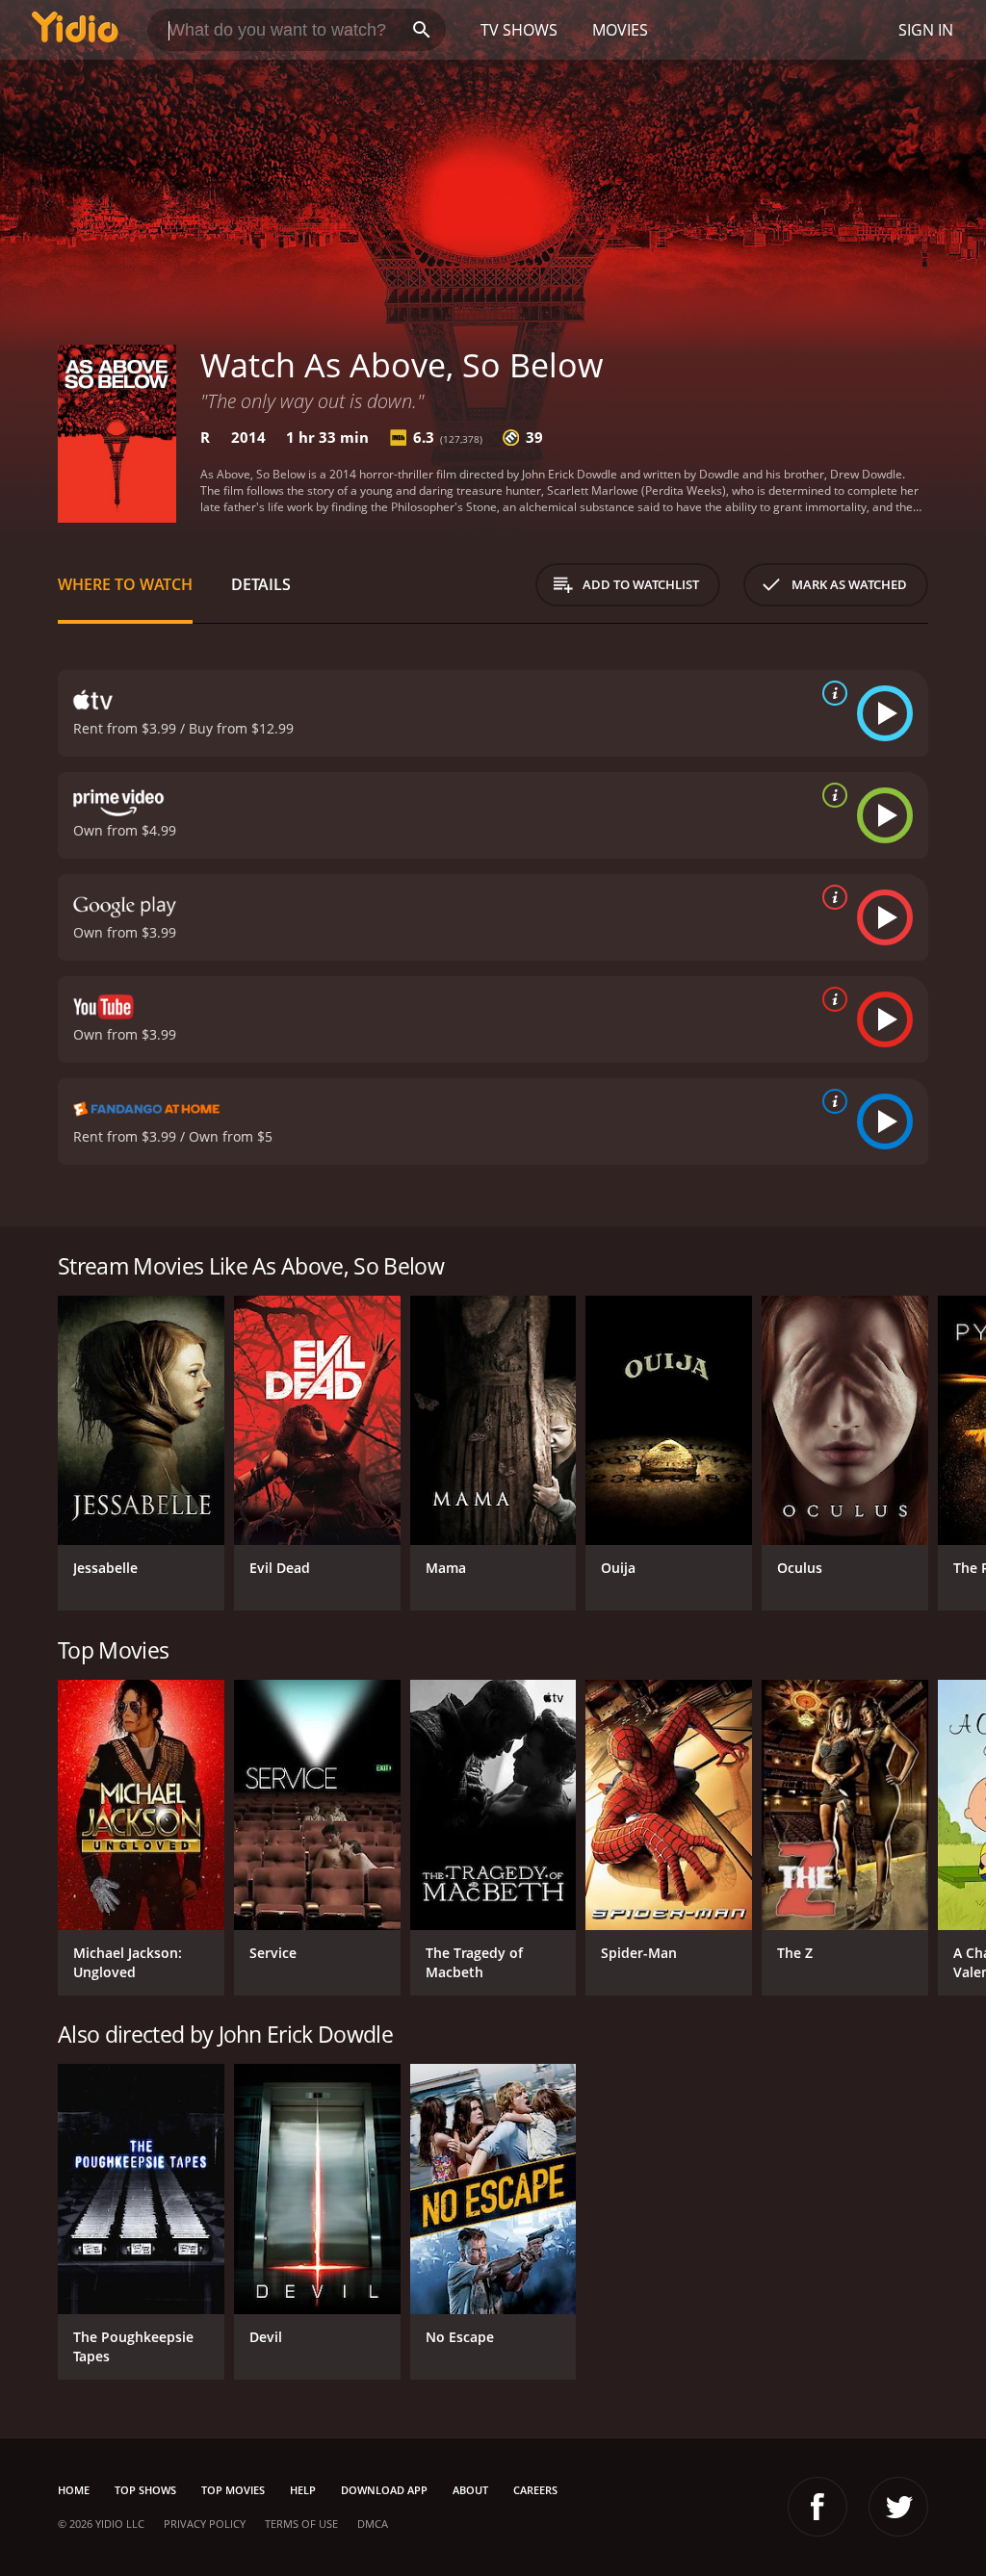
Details (261, 584)
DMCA (373, 2524)
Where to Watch (125, 584)
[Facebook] (817, 2507)
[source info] (831, 693)
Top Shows (145, 2490)
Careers (535, 2490)
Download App (384, 2490)
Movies (620, 30)
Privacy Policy (205, 2524)
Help (303, 2490)
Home (74, 2490)
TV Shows (519, 30)
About (470, 2490)
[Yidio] (75, 30)
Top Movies (233, 2490)
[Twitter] (898, 2507)
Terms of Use (301, 2524)
